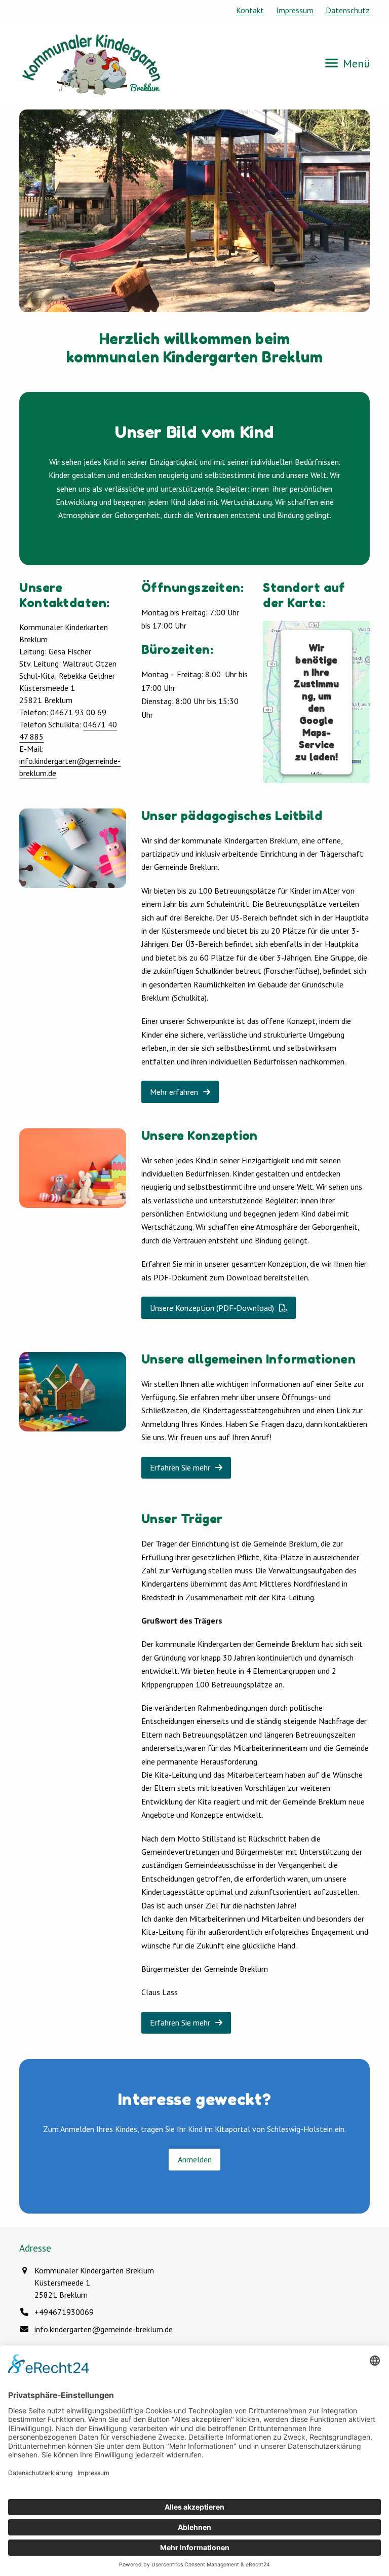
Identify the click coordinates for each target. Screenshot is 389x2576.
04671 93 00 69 (78, 712)
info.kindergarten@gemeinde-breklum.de (104, 2329)
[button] (347, 63)
